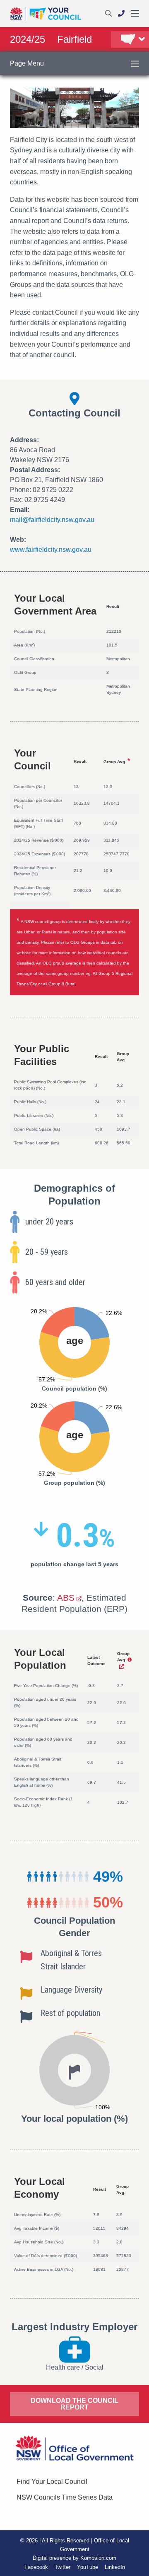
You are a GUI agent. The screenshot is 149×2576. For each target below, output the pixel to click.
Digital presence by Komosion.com (74, 2558)
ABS (66, 1598)
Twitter (62, 2567)
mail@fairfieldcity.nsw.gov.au (52, 520)
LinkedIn (115, 2567)
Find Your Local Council (52, 2482)
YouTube (88, 2567)
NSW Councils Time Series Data (65, 2497)
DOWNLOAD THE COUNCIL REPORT (74, 2404)
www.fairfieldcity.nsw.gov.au (51, 550)
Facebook (36, 2567)
